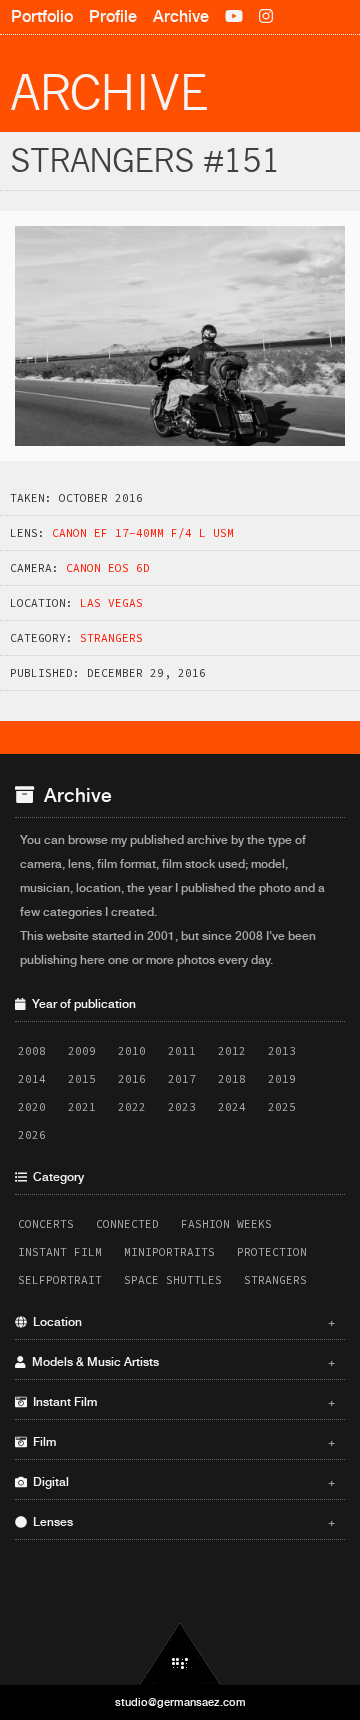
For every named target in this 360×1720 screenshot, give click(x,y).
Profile (113, 16)
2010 (132, 1051)
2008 (32, 1051)
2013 (282, 1051)
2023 (182, 1107)
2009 (82, 1051)
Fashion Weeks (226, 1224)
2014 (32, 1079)
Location (181, 1322)
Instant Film (60, 1252)
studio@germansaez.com (180, 1702)
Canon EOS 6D (108, 568)
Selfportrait (60, 1280)
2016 (132, 1079)
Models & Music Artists (181, 1362)
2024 (232, 1107)
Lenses (181, 1522)
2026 (32, 1135)
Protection (272, 1252)
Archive (181, 16)
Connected (127, 1224)
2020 (32, 1107)
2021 (82, 1107)
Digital (181, 1482)
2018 (232, 1079)
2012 (232, 1051)
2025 (282, 1107)
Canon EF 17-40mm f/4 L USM (143, 533)
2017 (182, 1079)
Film (181, 1442)
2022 (132, 1107)
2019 (282, 1079)
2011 (182, 1051)
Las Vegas (111, 603)
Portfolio (42, 16)
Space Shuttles (173, 1280)
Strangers (111, 638)
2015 (82, 1079)
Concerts (46, 1224)
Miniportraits (169, 1252)
